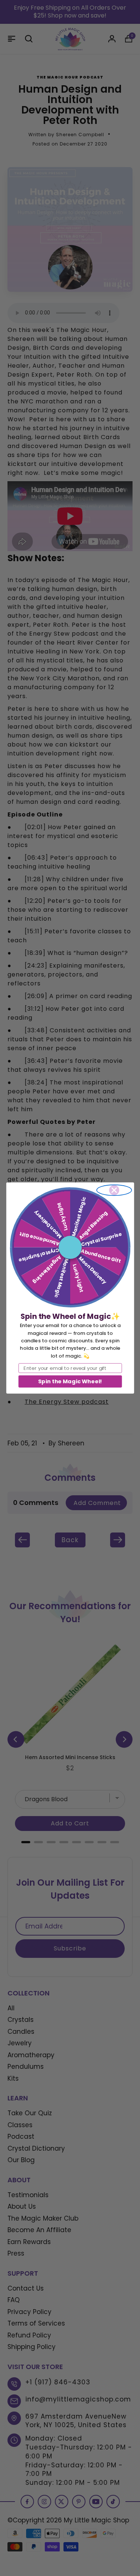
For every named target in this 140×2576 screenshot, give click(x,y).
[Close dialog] (114, 1190)
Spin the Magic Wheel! (70, 1381)
